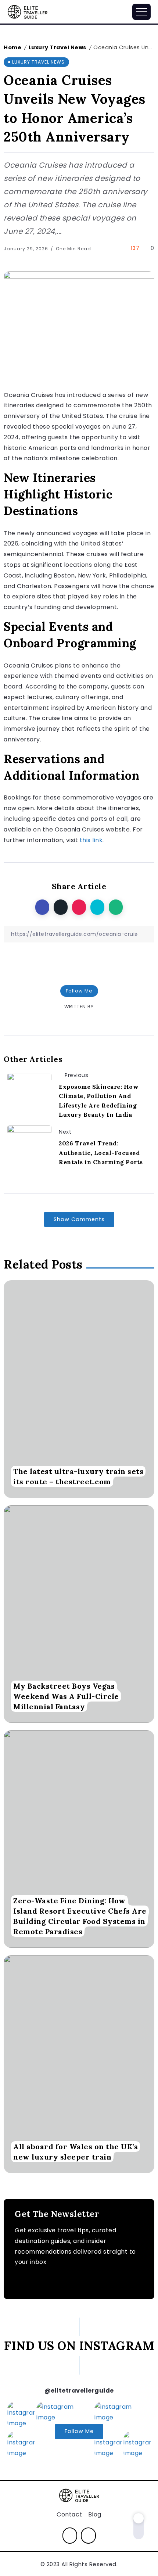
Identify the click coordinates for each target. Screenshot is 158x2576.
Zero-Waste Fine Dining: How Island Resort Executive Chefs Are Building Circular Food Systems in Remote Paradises (80, 1916)
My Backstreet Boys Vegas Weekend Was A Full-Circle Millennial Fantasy (66, 1696)
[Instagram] (70, 2536)
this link (91, 840)
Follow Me (79, 991)
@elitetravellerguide (79, 2391)
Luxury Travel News (58, 47)
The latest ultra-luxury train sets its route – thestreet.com (78, 1476)
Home (12, 47)
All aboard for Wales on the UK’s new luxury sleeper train (76, 2152)
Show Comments (79, 1219)
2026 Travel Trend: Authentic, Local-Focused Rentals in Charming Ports (101, 1153)
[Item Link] (79, 1389)
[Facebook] (88, 2536)
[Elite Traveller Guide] (28, 11)
